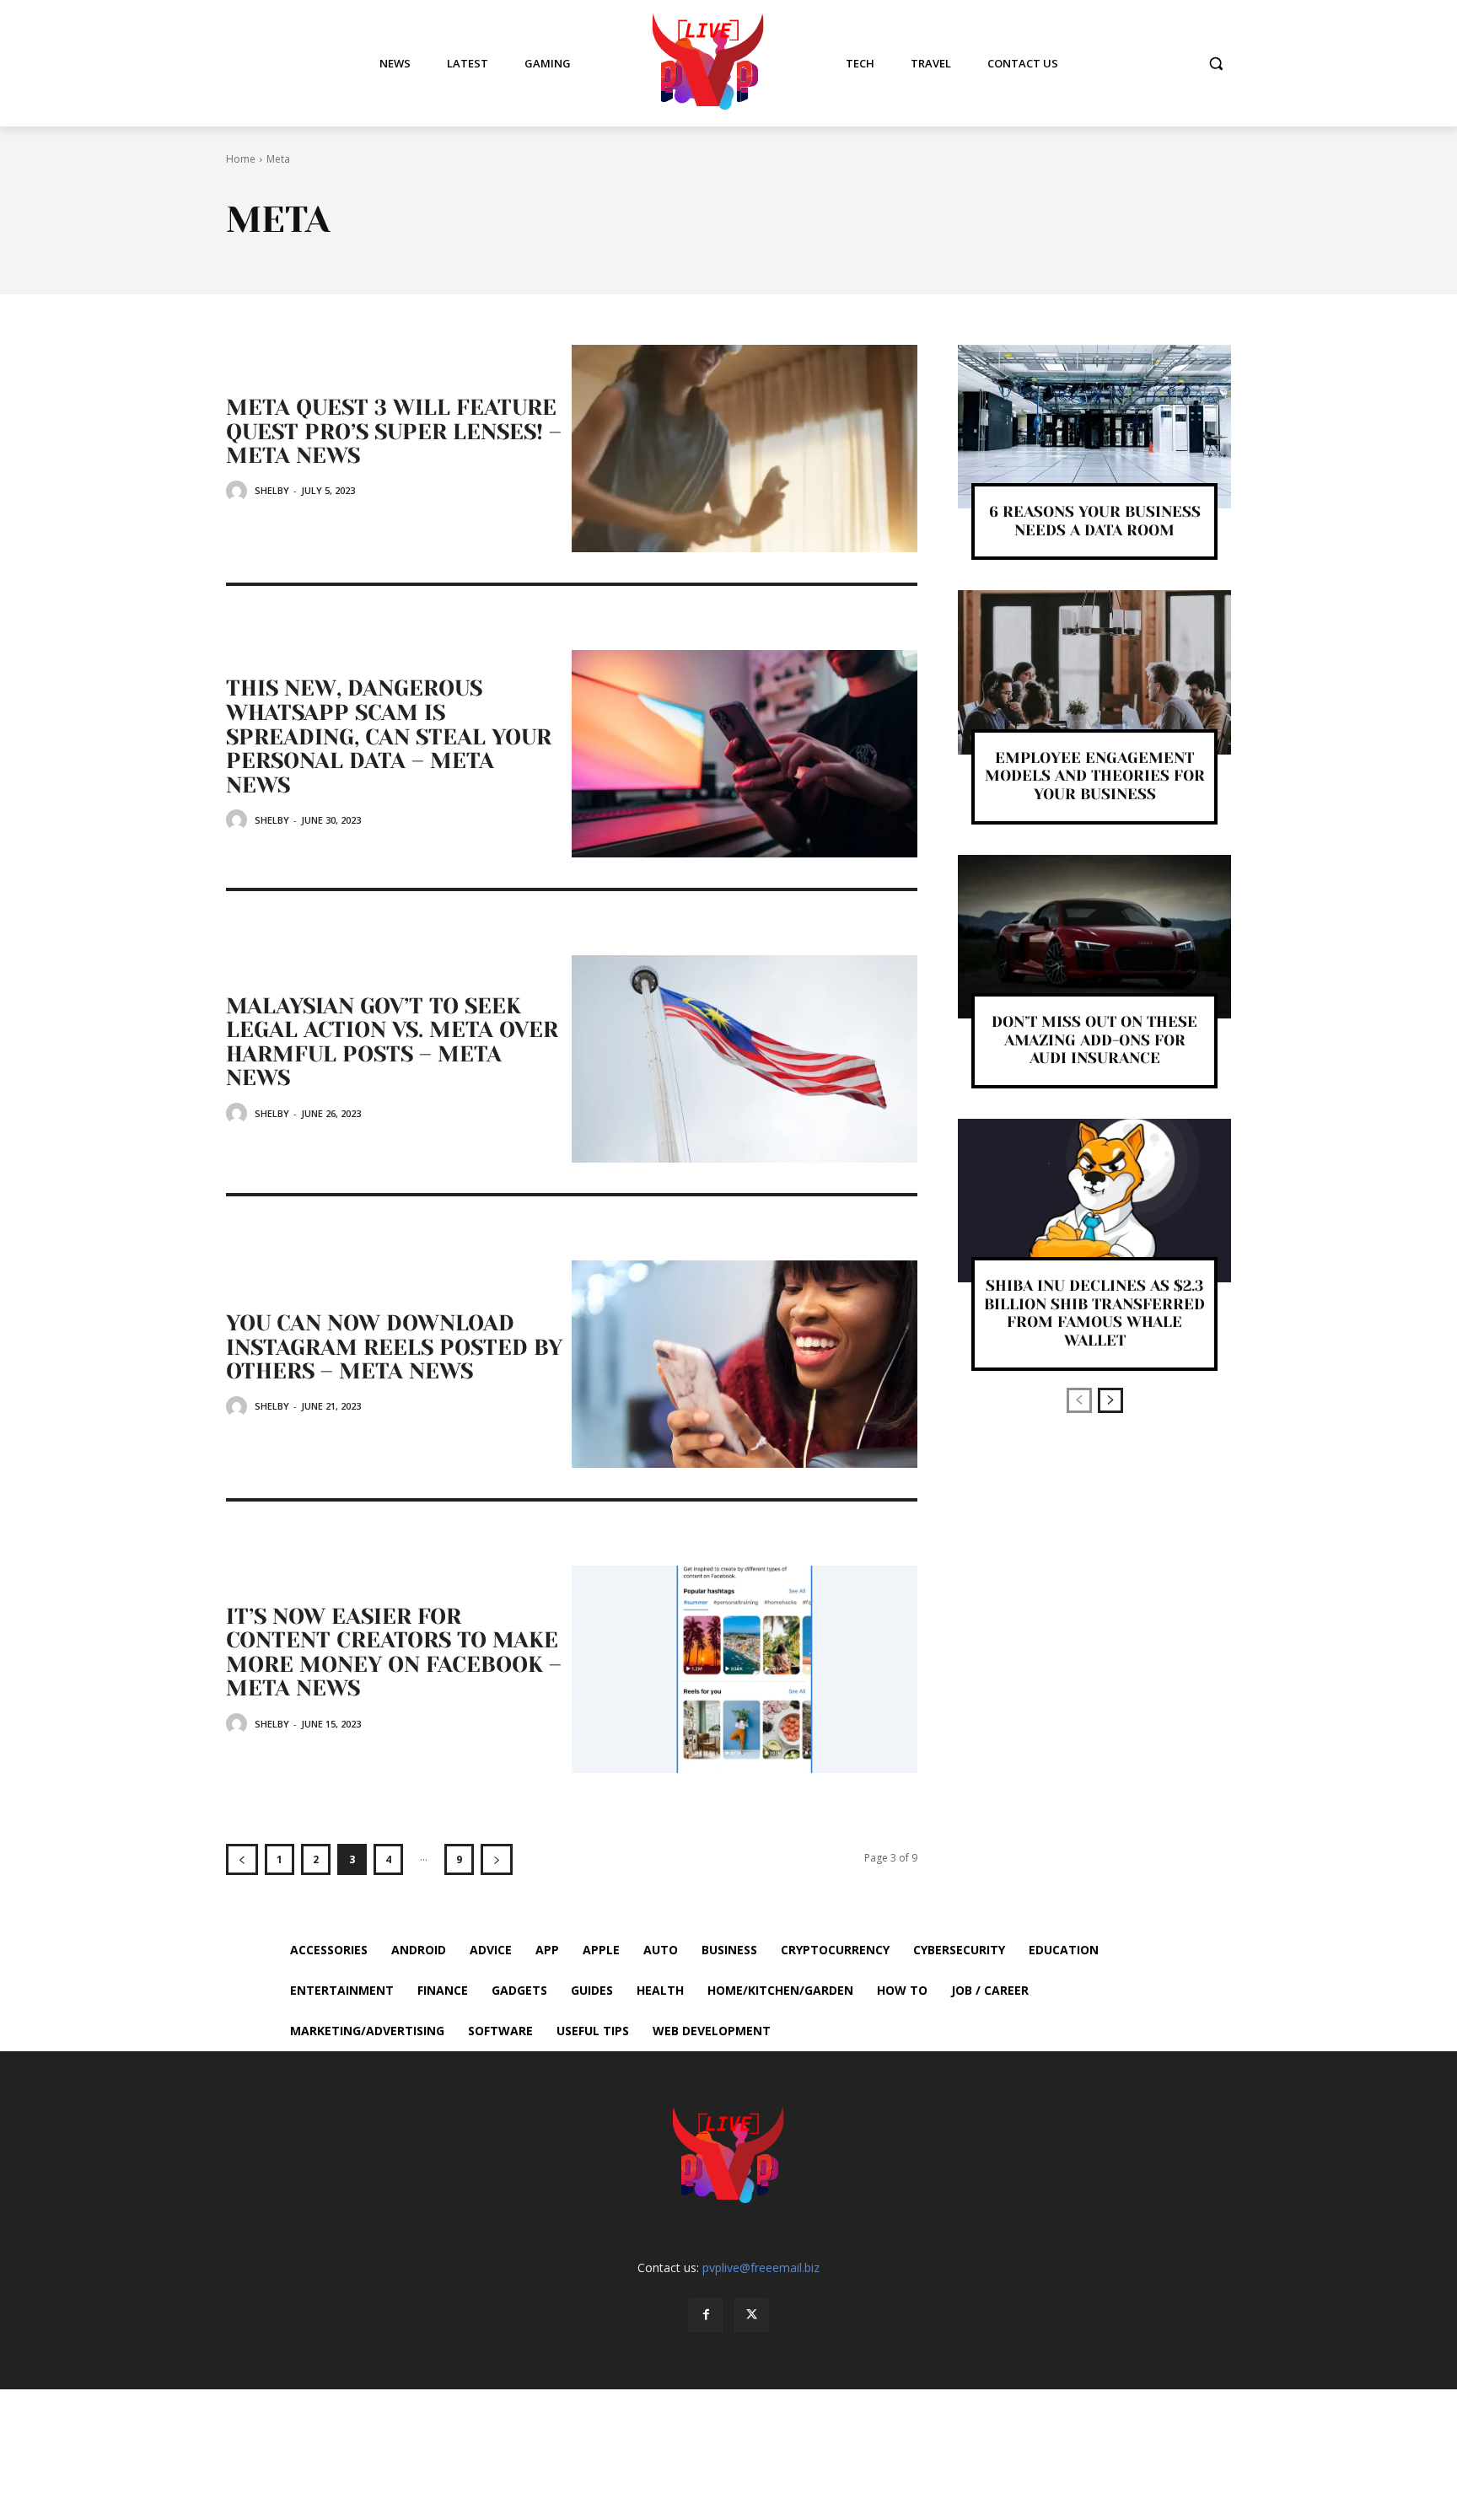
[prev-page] (242, 1859)
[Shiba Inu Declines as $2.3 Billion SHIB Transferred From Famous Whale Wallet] (1094, 1201)
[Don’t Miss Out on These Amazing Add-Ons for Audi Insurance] (1094, 937)
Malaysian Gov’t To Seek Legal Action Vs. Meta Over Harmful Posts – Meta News (392, 1042)
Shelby (272, 490)
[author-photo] (239, 491)
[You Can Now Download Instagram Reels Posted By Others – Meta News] (745, 1364)
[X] (751, 2315)
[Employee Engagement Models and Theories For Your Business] (1094, 672)
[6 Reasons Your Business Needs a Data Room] (1094, 427)
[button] (1216, 63)
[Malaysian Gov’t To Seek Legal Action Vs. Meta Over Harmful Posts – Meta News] (745, 1059)
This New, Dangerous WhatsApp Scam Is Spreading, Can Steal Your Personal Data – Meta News (389, 736)
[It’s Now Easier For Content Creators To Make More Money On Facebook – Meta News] (745, 1669)
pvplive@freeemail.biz (761, 2267)
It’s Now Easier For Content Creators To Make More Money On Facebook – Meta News (394, 1652)
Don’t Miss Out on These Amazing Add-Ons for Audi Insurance (1094, 1040)
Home (241, 159)
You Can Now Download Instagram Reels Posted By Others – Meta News (394, 1347)
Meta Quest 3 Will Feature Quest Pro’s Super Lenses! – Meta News (394, 431)
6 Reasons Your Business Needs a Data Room (1095, 521)
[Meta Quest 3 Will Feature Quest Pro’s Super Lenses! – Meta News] (745, 449)
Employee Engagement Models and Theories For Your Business (1095, 776)
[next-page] (497, 1859)
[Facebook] (706, 2315)
